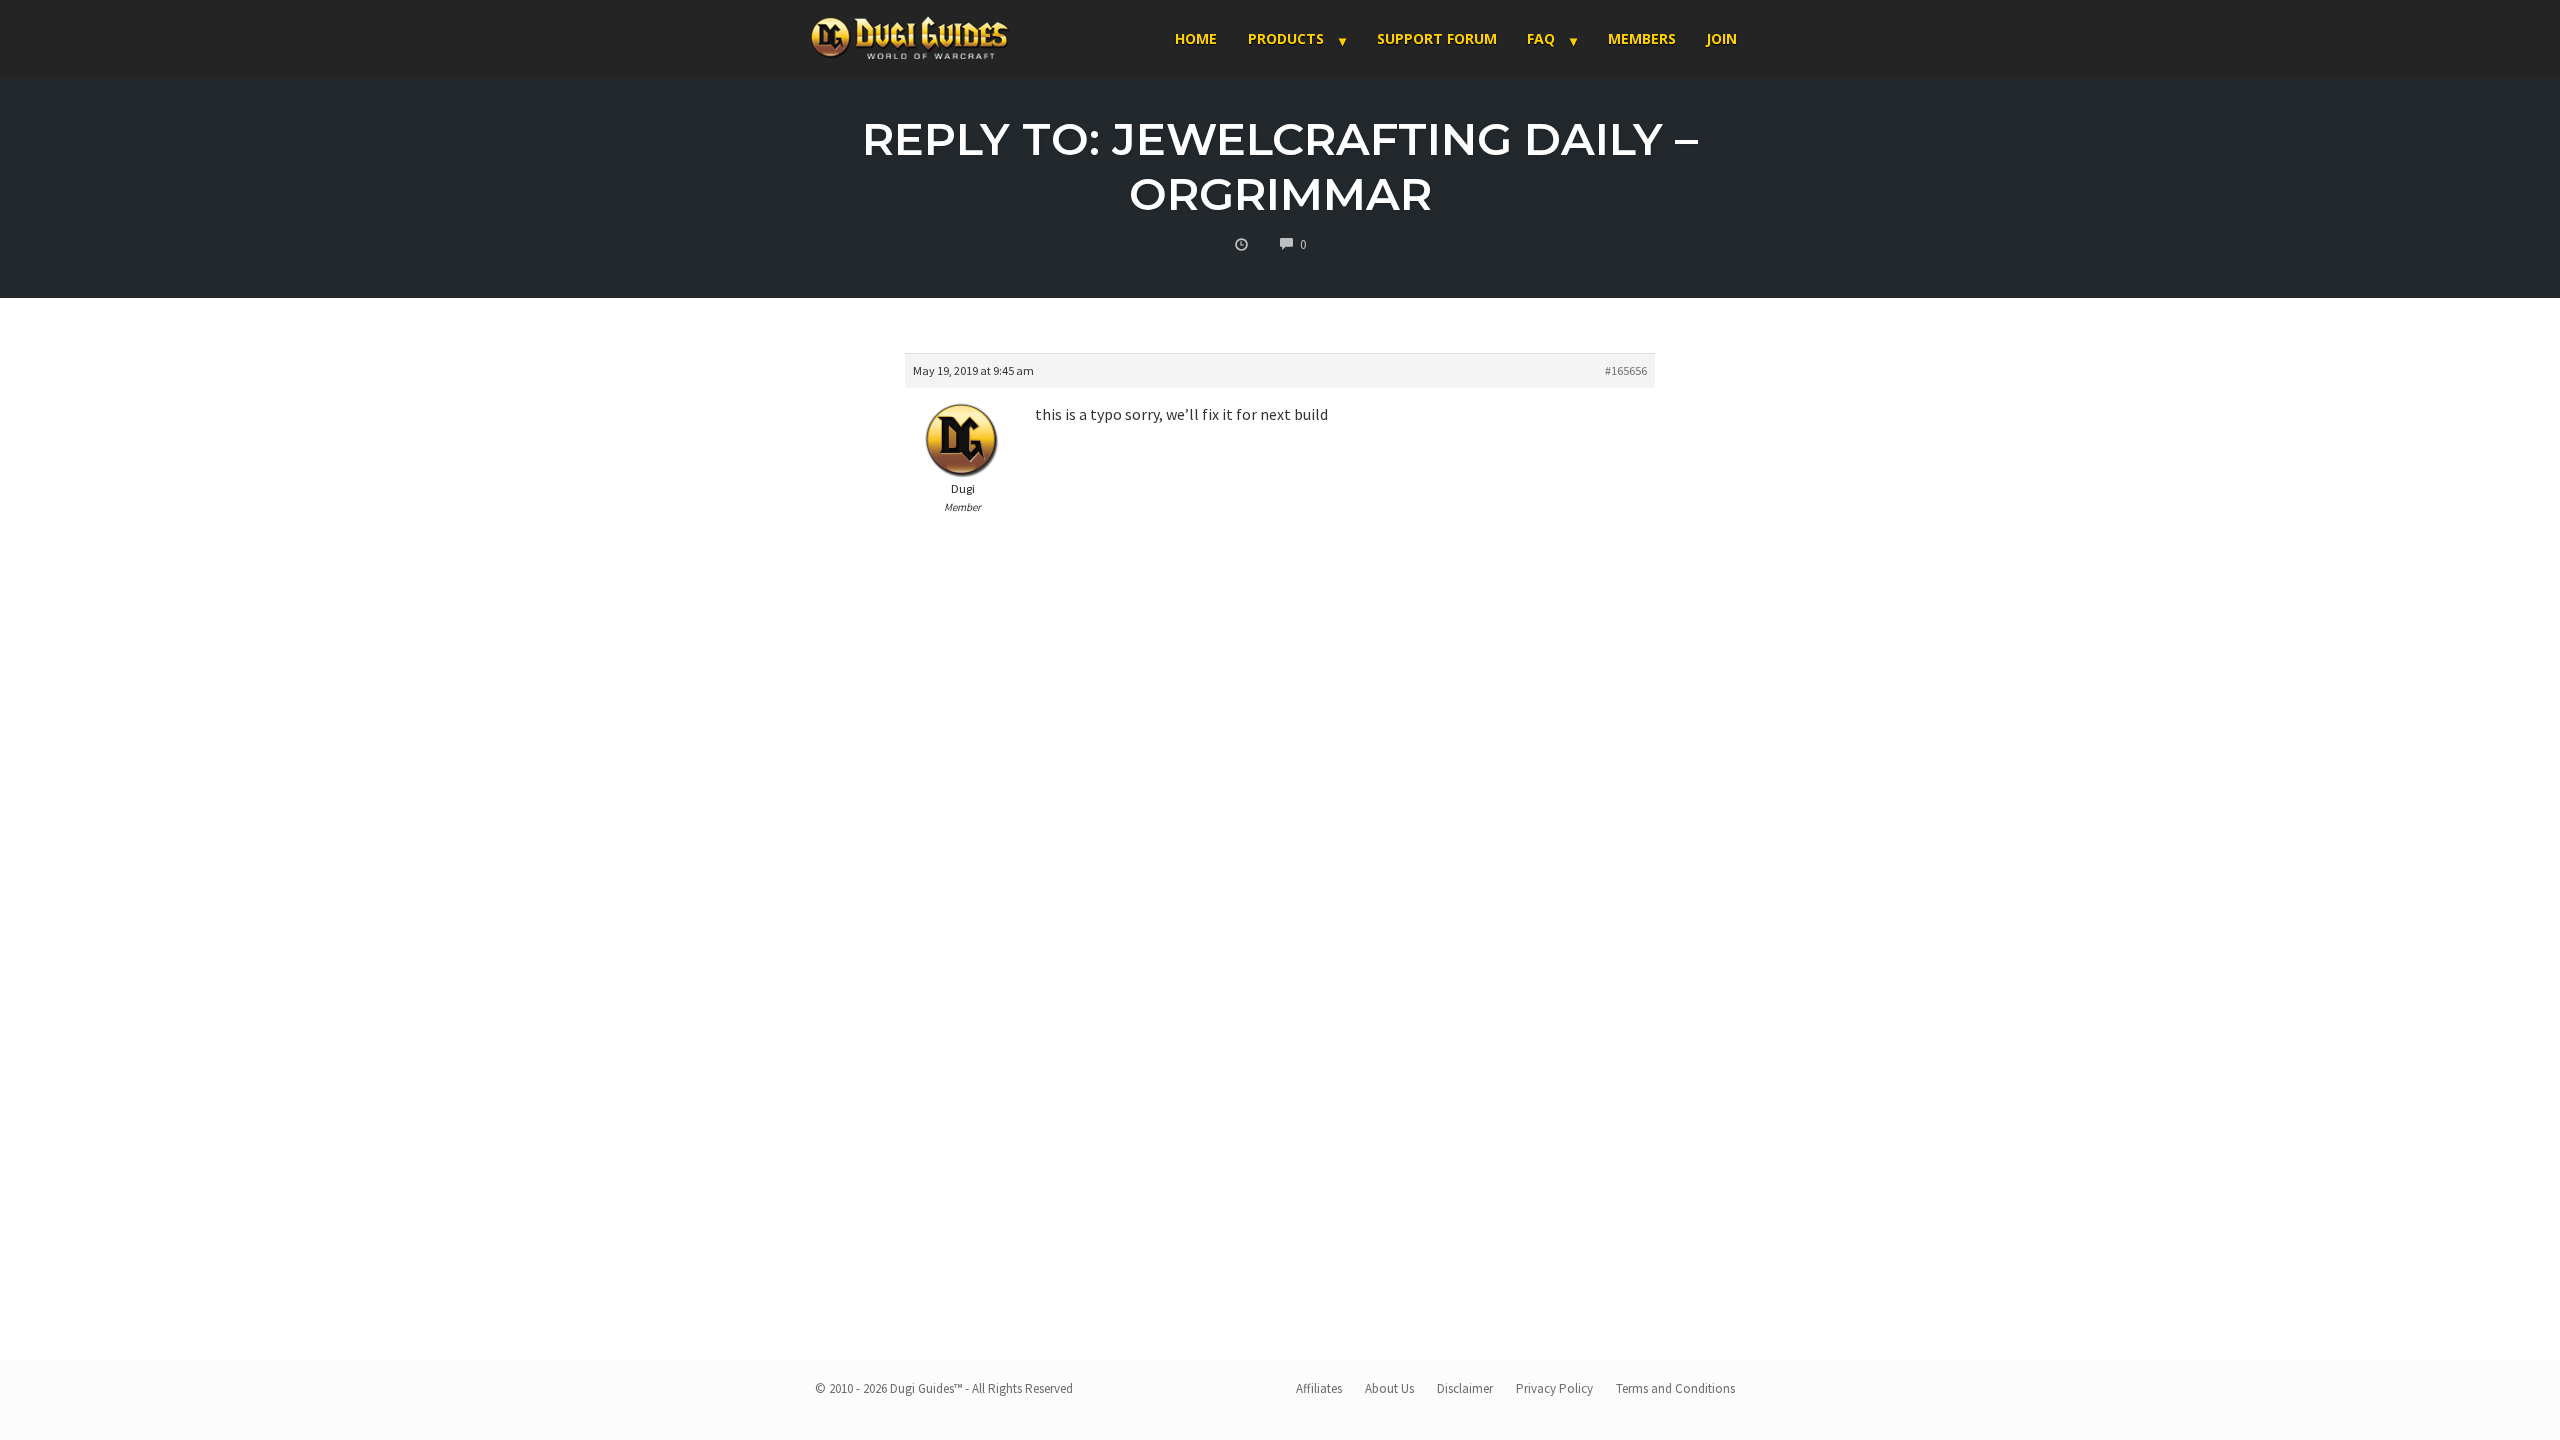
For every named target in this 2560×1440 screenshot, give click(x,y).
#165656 (1626, 370)
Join (1721, 38)
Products (1286, 38)
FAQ (1541, 38)
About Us (1389, 1388)
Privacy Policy (1554, 1388)
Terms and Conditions (1675, 1388)
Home (1196, 38)
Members (1642, 38)
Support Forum (1437, 38)
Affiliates (1319, 1388)
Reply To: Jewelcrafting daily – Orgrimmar (1280, 166)
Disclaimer (1465, 1388)
